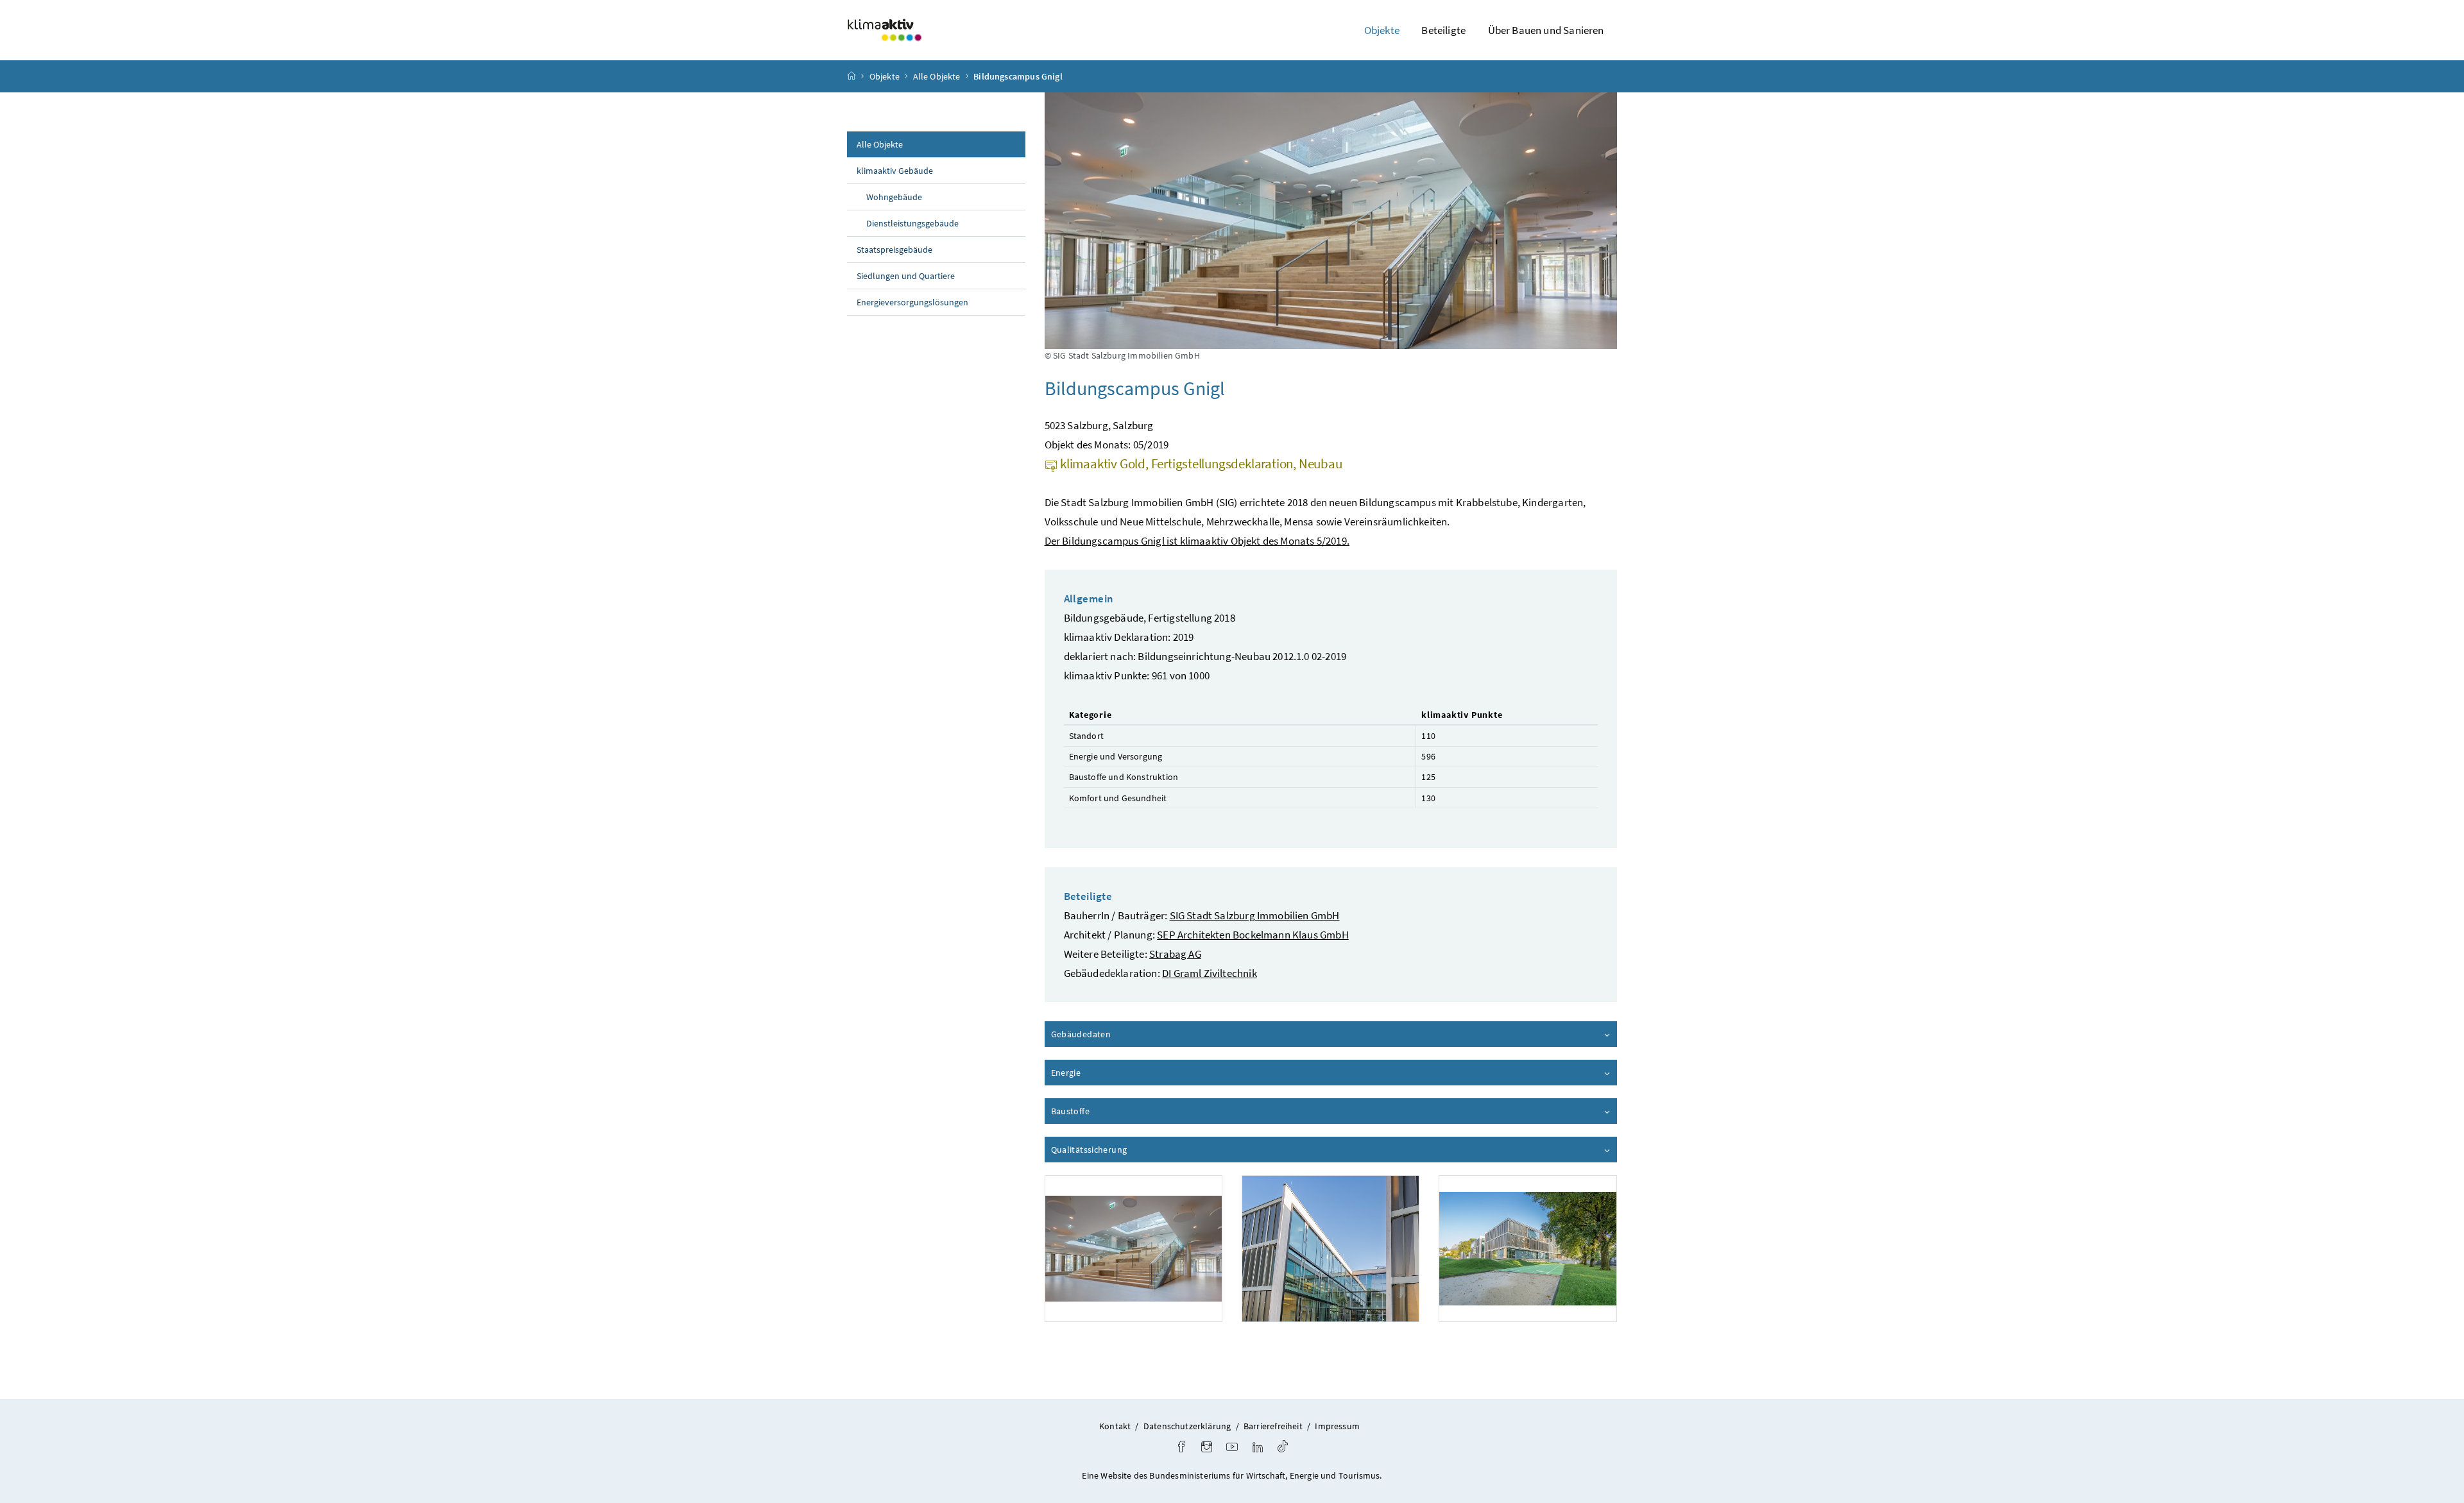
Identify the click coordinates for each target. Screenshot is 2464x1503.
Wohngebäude (894, 197)
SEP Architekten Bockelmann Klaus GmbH (1253, 935)
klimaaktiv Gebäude (895, 171)
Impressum (1337, 1426)
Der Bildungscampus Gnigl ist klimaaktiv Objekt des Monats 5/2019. (1197, 541)
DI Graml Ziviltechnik (1210, 973)
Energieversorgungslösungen (912, 302)
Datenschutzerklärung (1187, 1426)
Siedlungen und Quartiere (906, 276)
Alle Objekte (937, 76)
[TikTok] (1283, 1448)
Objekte (885, 76)
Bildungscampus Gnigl (1018, 76)
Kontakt (1115, 1426)
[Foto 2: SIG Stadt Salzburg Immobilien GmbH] (1330, 1249)
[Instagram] (1207, 1448)
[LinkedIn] (1258, 1448)
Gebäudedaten (1117, 1034)
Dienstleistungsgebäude (912, 223)
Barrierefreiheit (1273, 1426)
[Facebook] (1181, 1448)
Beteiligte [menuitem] (1443, 30)
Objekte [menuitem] (1382, 30)
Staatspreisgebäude (894, 250)
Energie (1102, 1073)
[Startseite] (851, 76)
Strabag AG (1175, 954)
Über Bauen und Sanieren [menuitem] (1546, 30)
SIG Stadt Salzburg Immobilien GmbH (1255, 915)
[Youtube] (1232, 1448)
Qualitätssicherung (1125, 1150)
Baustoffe (1107, 1111)
